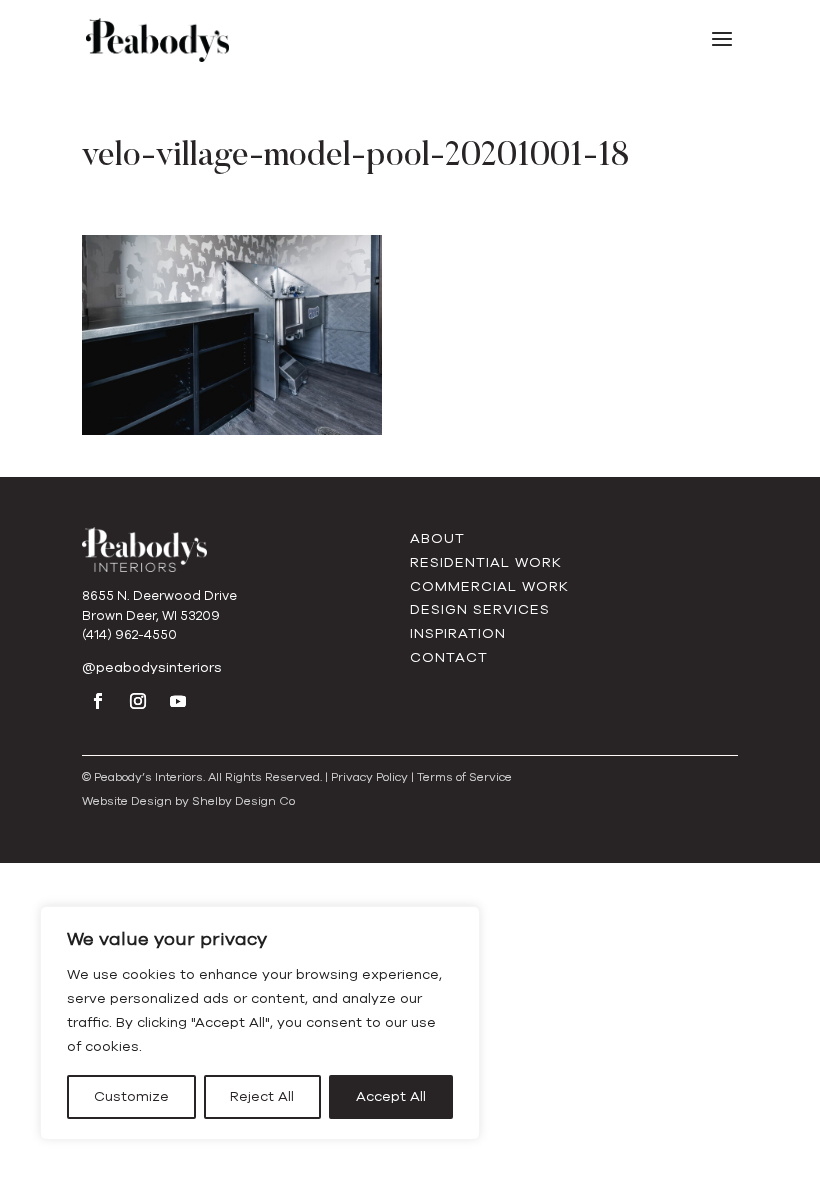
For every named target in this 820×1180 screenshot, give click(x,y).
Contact (449, 657)
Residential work (486, 562)
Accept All (391, 1096)
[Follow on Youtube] (178, 701)
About (437, 538)
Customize (131, 1096)
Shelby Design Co (243, 801)
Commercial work (489, 586)
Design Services (480, 609)
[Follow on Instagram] (138, 701)
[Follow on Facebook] (98, 701)
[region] (260, 1023)
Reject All (262, 1096)
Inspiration (458, 633)
